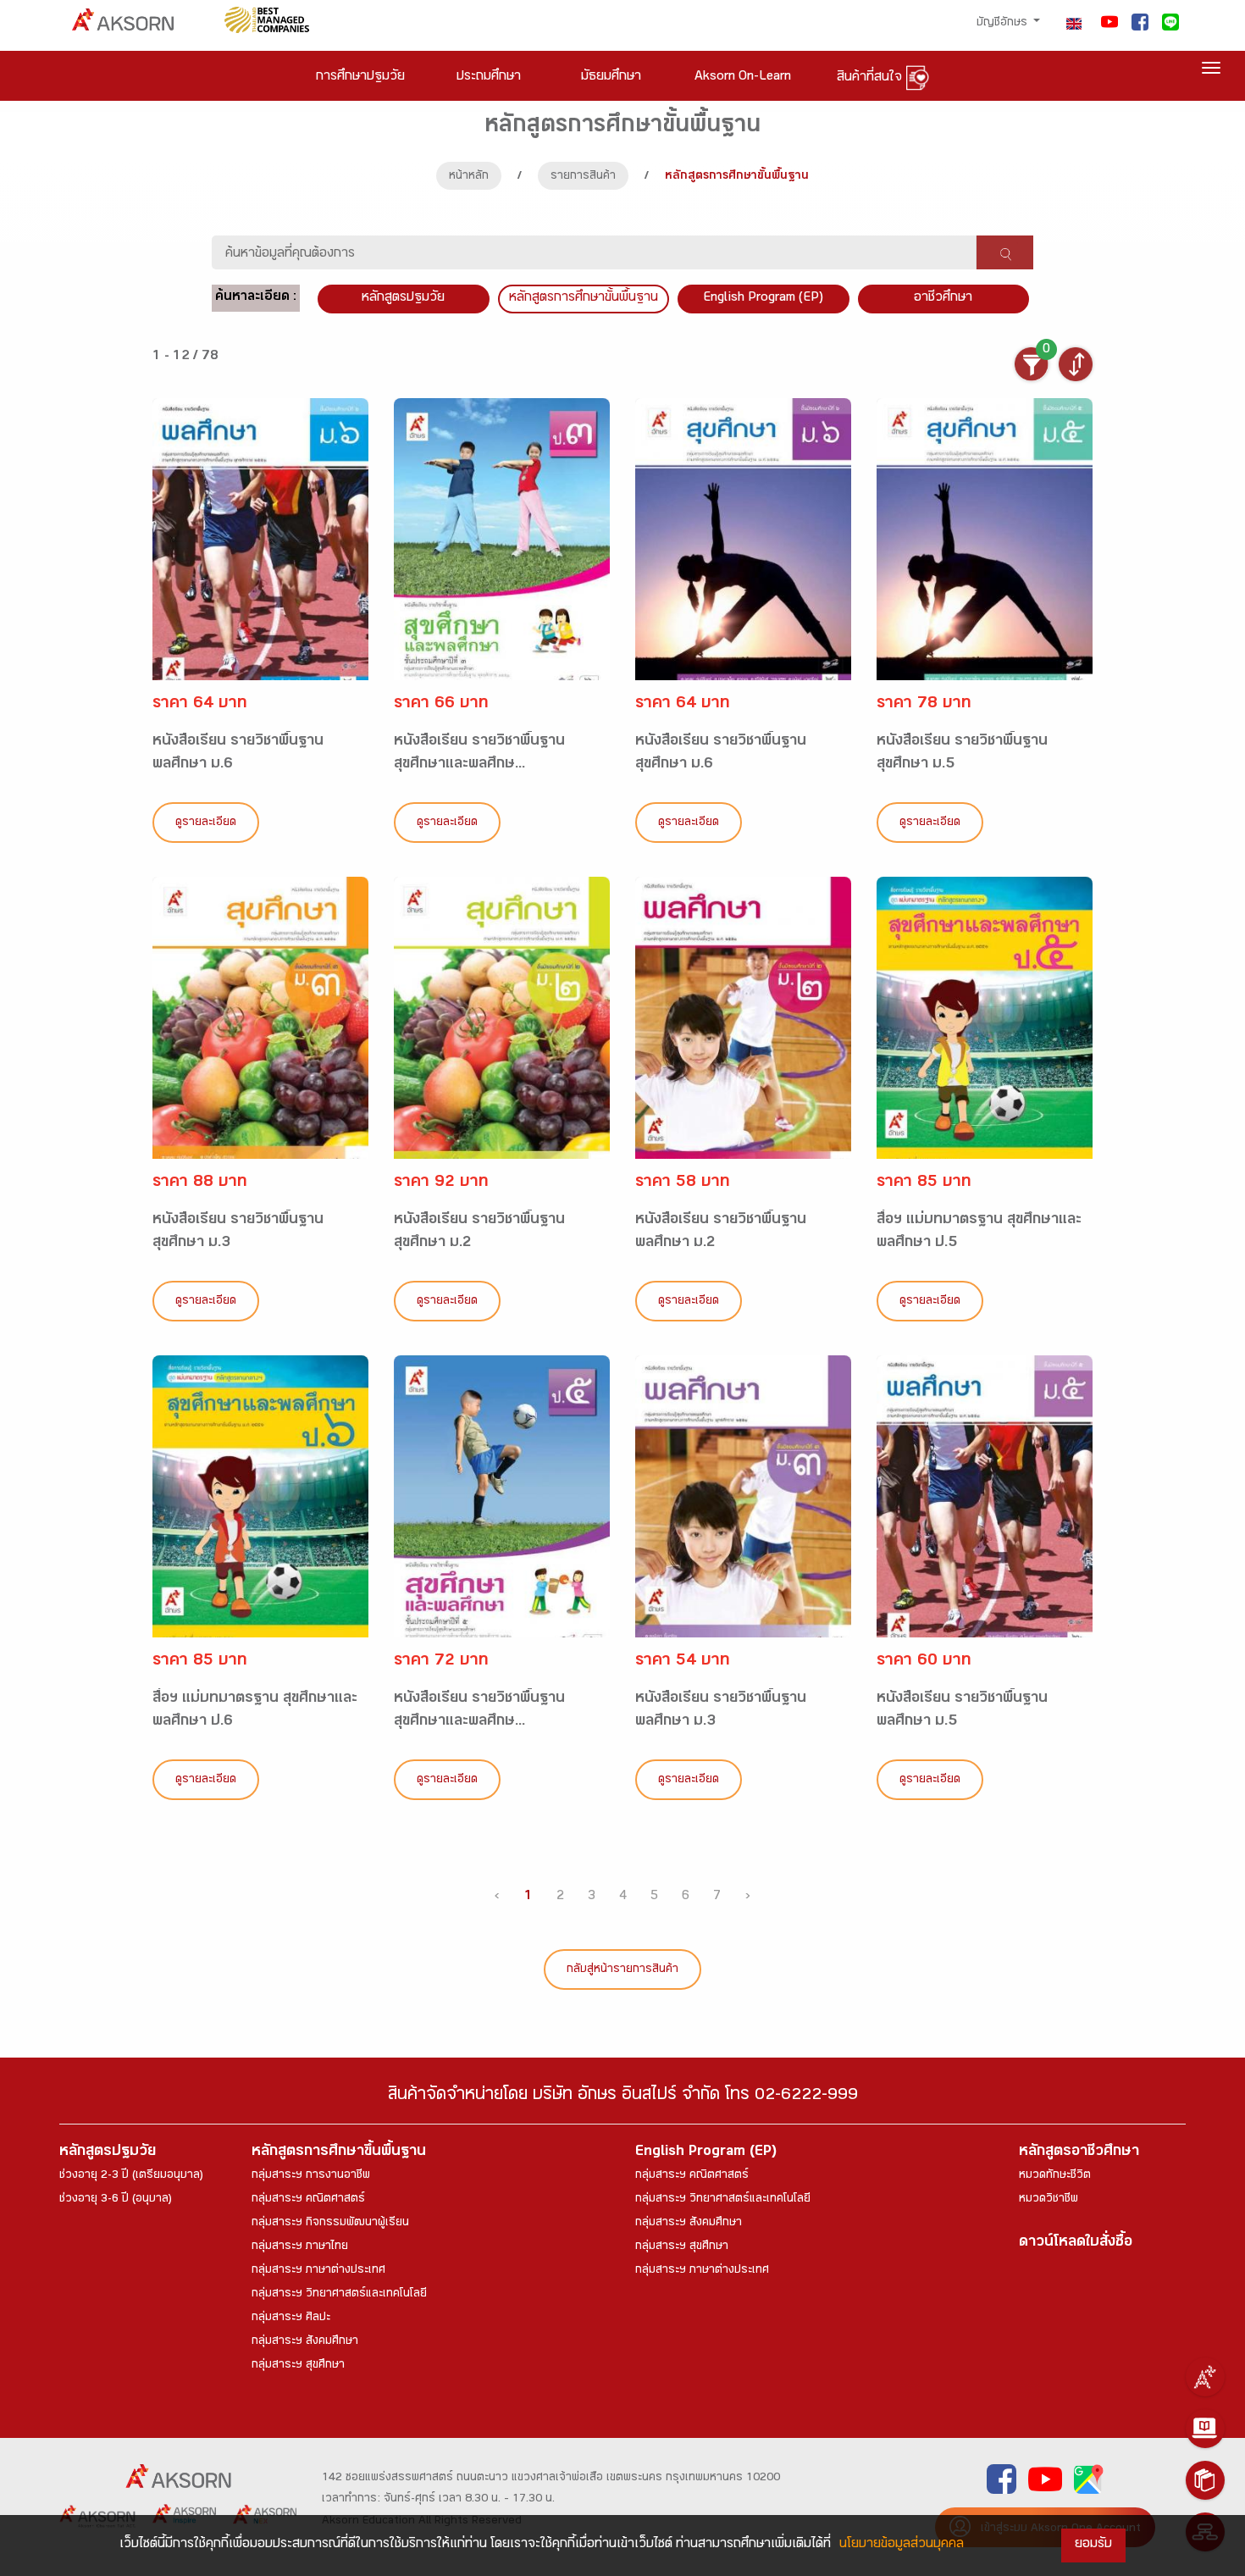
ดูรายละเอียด (206, 823)
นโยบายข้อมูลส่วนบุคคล (902, 2545)
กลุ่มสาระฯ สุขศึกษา (298, 2366)
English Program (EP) (763, 299)
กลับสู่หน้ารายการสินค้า (622, 1970)
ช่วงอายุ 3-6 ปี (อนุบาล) (116, 2200)
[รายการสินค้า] (1205, 2480)
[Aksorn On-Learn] (1205, 2429)
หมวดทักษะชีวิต (1055, 2176)
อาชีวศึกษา (943, 299)
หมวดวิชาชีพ (1049, 2200)
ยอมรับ (1093, 2545)
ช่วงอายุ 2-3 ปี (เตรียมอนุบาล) (131, 2176)
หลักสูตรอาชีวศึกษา (1079, 2153)
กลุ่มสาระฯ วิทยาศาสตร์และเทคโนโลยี (339, 2295)
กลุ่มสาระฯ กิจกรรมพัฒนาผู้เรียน (330, 2224)
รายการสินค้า (583, 177)
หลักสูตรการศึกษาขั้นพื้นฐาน (584, 299)
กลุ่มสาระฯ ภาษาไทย (300, 2247)
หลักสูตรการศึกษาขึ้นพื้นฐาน (339, 2153)
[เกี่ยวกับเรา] (1205, 2377)
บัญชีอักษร (1004, 24)
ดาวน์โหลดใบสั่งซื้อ (1076, 2244)
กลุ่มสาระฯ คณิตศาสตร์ (308, 2200)
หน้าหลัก (469, 177)
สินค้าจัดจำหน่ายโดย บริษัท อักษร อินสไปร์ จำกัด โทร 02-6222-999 (623, 2097)
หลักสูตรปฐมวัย (108, 2153)
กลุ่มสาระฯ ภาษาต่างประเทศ (318, 2271)
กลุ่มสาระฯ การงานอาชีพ (311, 2176)
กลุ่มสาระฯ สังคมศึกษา (305, 2342)
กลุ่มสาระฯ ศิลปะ (291, 2318)
